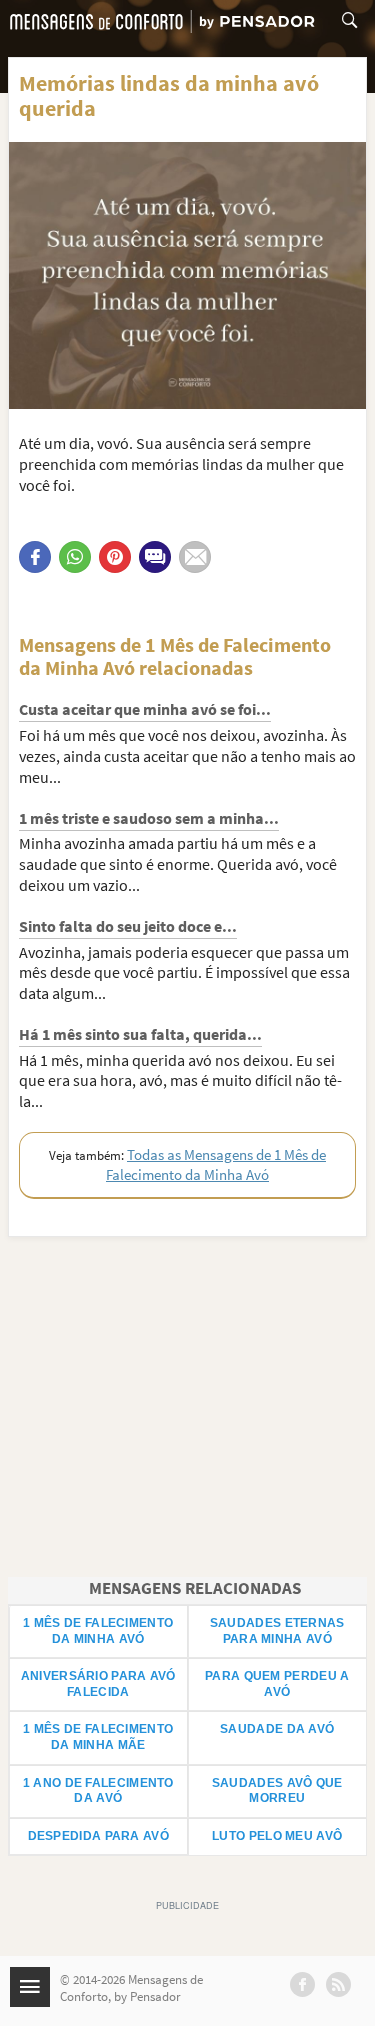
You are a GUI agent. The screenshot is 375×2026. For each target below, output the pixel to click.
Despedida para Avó (98, 1836)
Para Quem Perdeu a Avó (277, 1684)
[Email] (195, 557)
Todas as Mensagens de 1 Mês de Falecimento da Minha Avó (216, 1164)
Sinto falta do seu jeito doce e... (128, 926)
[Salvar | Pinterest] (115, 557)
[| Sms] (155, 557)
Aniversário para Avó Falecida (98, 1684)
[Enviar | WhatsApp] (75, 557)
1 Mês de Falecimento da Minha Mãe (98, 1737)
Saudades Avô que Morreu (277, 1791)
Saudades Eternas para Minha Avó (277, 1631)
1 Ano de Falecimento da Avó (98, 1791)
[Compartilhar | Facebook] (35, 557)
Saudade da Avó (277, 1729)
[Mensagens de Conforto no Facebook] (302, 1984)
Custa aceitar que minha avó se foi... (145, 709)
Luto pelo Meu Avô (277, 1836)
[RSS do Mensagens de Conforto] (338, 1984)
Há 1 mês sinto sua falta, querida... (140, 1034)
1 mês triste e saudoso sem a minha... (149, 818)
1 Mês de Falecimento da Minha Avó (98, 1631)
